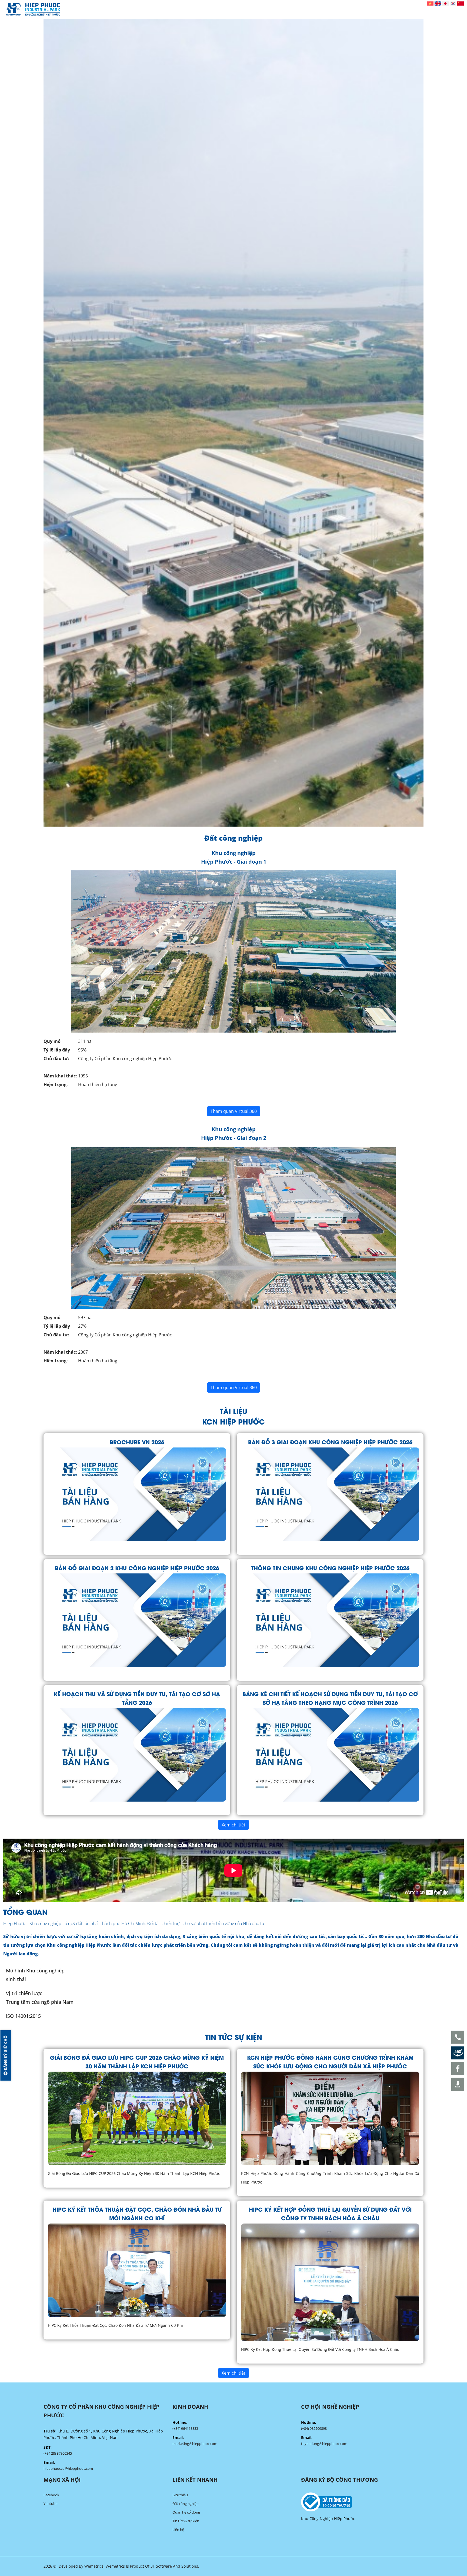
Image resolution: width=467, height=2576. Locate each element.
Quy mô (52, 1041)
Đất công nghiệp (186, 2504)
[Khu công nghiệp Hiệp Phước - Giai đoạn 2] (234, 1227)
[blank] (362, 2502)
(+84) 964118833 (185, 2428)
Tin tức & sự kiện (186, 2521)
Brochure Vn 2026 (137, 1442)
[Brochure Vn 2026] (137, 1494)
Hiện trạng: (56, 1084)
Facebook (51, 2495)
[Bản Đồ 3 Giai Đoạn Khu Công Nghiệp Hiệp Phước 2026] (330, 1494)
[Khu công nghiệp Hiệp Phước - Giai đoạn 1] (234, 951)
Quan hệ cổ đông (186, 2512)
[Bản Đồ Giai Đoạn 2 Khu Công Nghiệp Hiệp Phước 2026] (137, 1620)
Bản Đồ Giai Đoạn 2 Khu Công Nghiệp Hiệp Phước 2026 (137, 1568)
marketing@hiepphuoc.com (195, 2444)
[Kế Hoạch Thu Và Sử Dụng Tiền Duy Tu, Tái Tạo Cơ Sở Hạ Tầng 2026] (137, 1754)
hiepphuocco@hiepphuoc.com (68, 2468)
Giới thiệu (180, 2495)
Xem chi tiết (234, 1825)
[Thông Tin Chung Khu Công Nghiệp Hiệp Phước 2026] (330, 1620)
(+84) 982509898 (314, 2428)
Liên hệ (178, 2530)
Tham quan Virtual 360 (234, 1111)
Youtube (50, 2504)
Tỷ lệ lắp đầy (57, 1050)
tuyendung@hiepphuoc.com (324, 2444)
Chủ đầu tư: (56, 1059)
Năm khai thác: (60, 1076)
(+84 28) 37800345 (58, 2453)
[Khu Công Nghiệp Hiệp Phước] (33, 9)
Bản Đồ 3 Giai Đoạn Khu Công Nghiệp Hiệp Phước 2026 (330, 1442)
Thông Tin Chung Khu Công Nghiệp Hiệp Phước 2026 (330, 1568)
